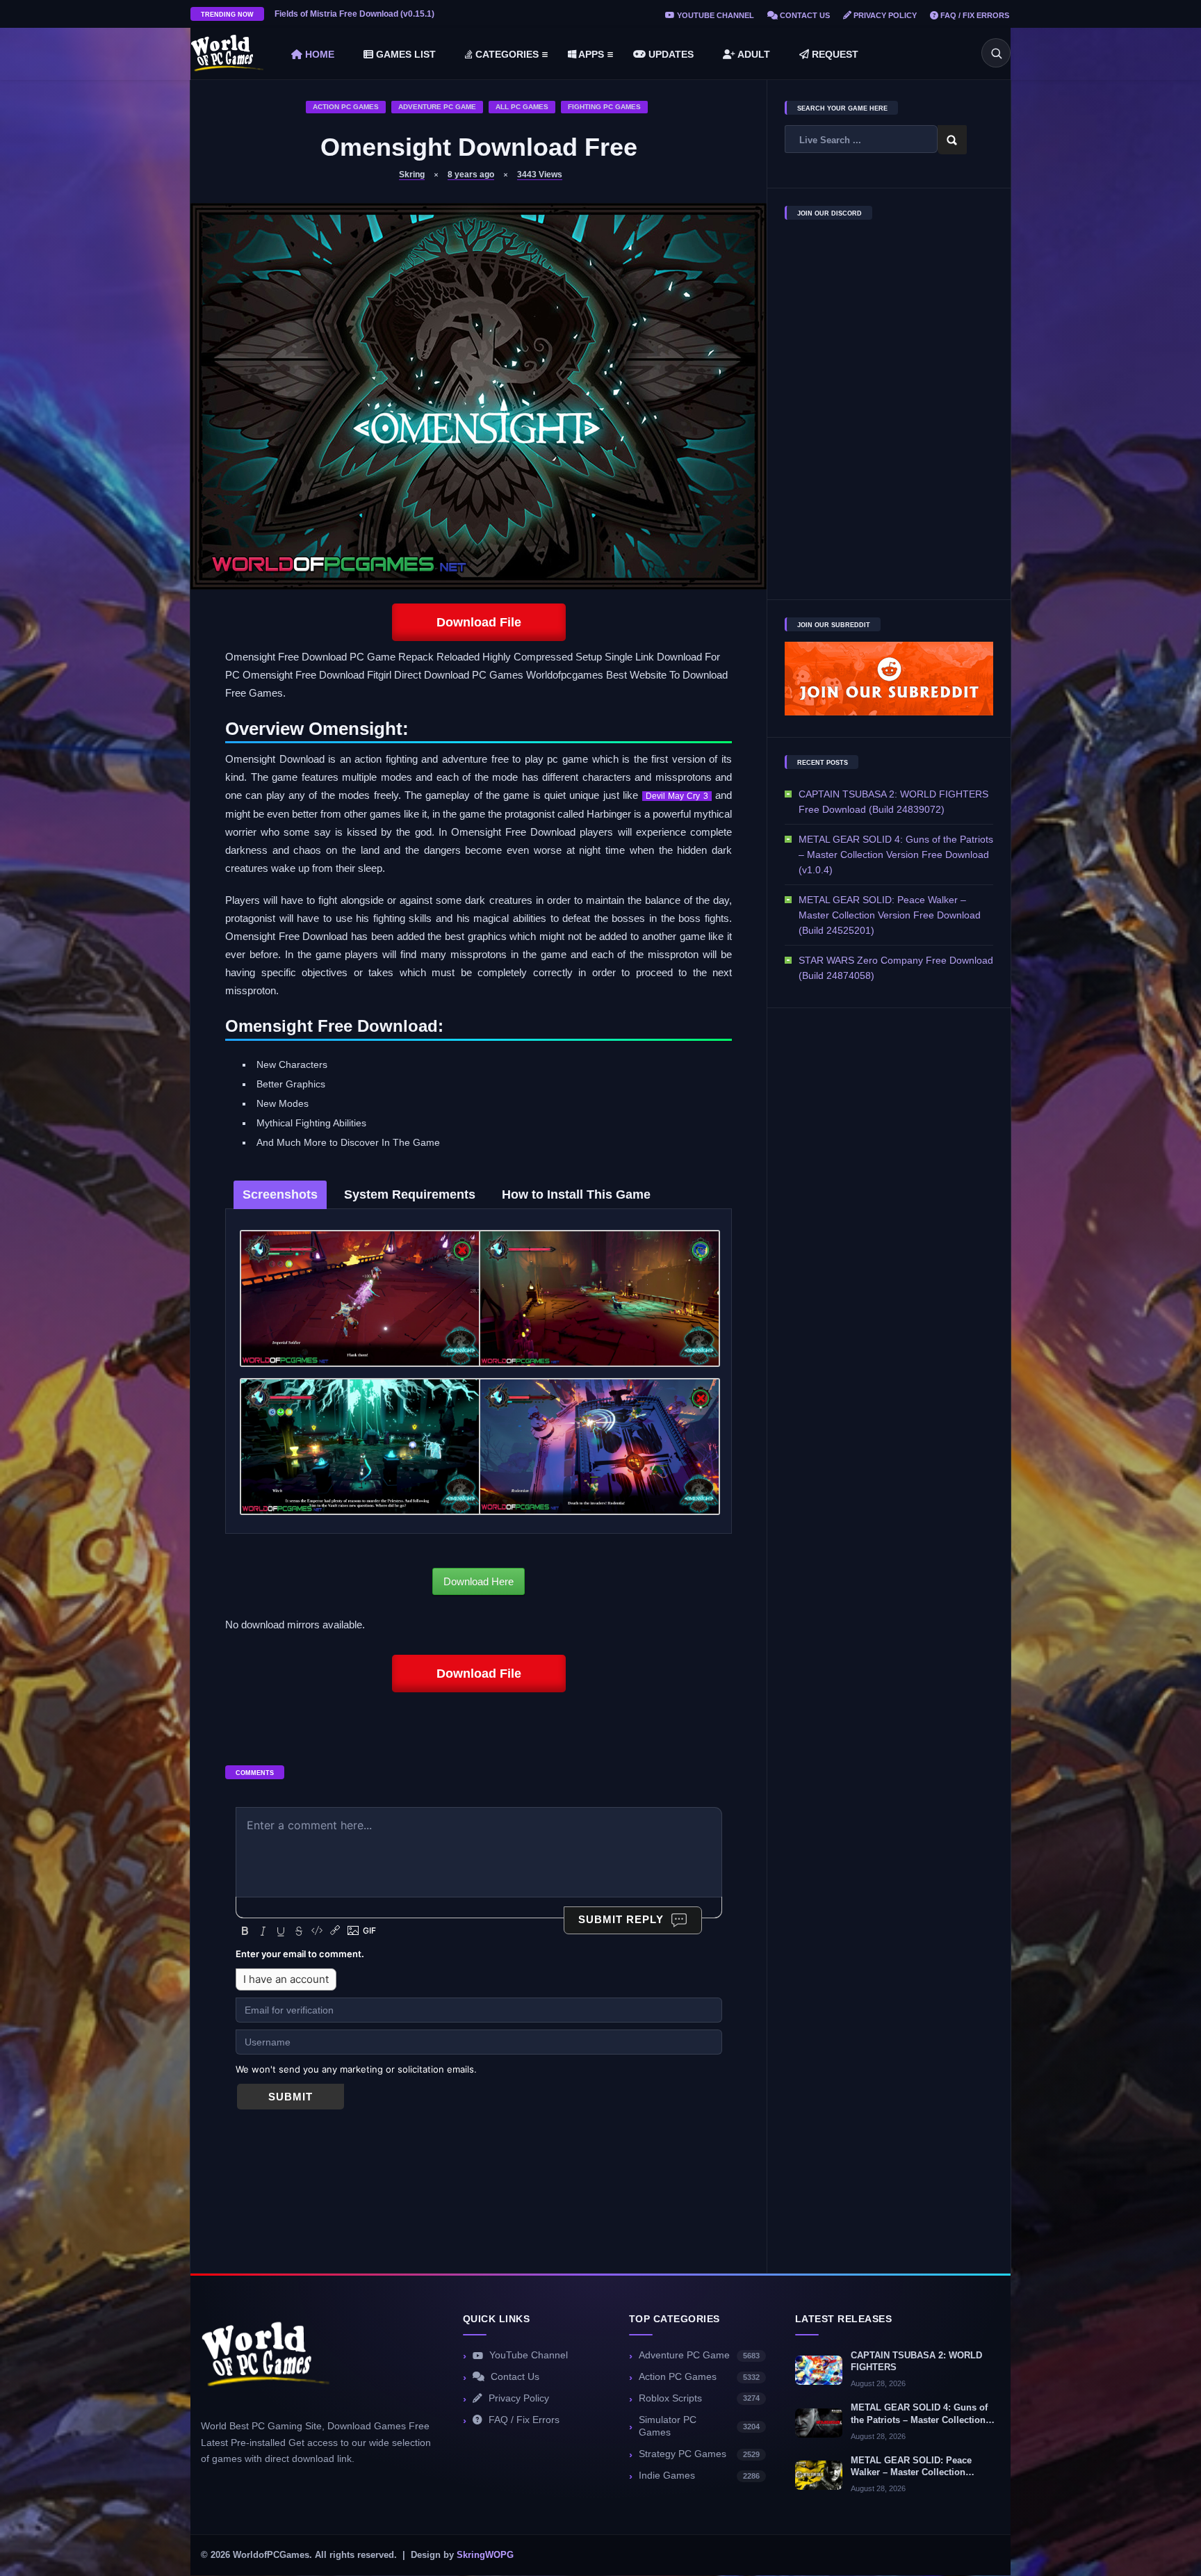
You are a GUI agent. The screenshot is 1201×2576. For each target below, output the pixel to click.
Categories (506, 54)
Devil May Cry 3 (677, 796)
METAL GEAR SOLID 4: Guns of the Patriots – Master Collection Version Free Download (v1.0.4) (896, 854)
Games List (405, 54)
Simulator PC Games (699, 2427)
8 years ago (471, 175)
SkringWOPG (485, 2555)
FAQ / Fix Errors (974, 15)
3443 (540, 175)
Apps (590, 54)
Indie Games (699, 2476)
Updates (670, 54)
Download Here (479, 1581)
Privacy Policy (884, 15)
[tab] (280, 1195)
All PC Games (522, 107)
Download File (479, 622)
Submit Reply (621, 1919)
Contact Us (804, 15)
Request (834, 54)
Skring (412, 175)
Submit (291, 2097)
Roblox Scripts (699, 2398)
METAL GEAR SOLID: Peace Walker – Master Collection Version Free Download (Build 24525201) (890, 915)
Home (318, 54)
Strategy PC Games (699, 2454)
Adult (753, 54)
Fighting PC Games (604, 107)
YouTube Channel (714, 15)
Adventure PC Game (437, 107)
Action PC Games (346, 107)
